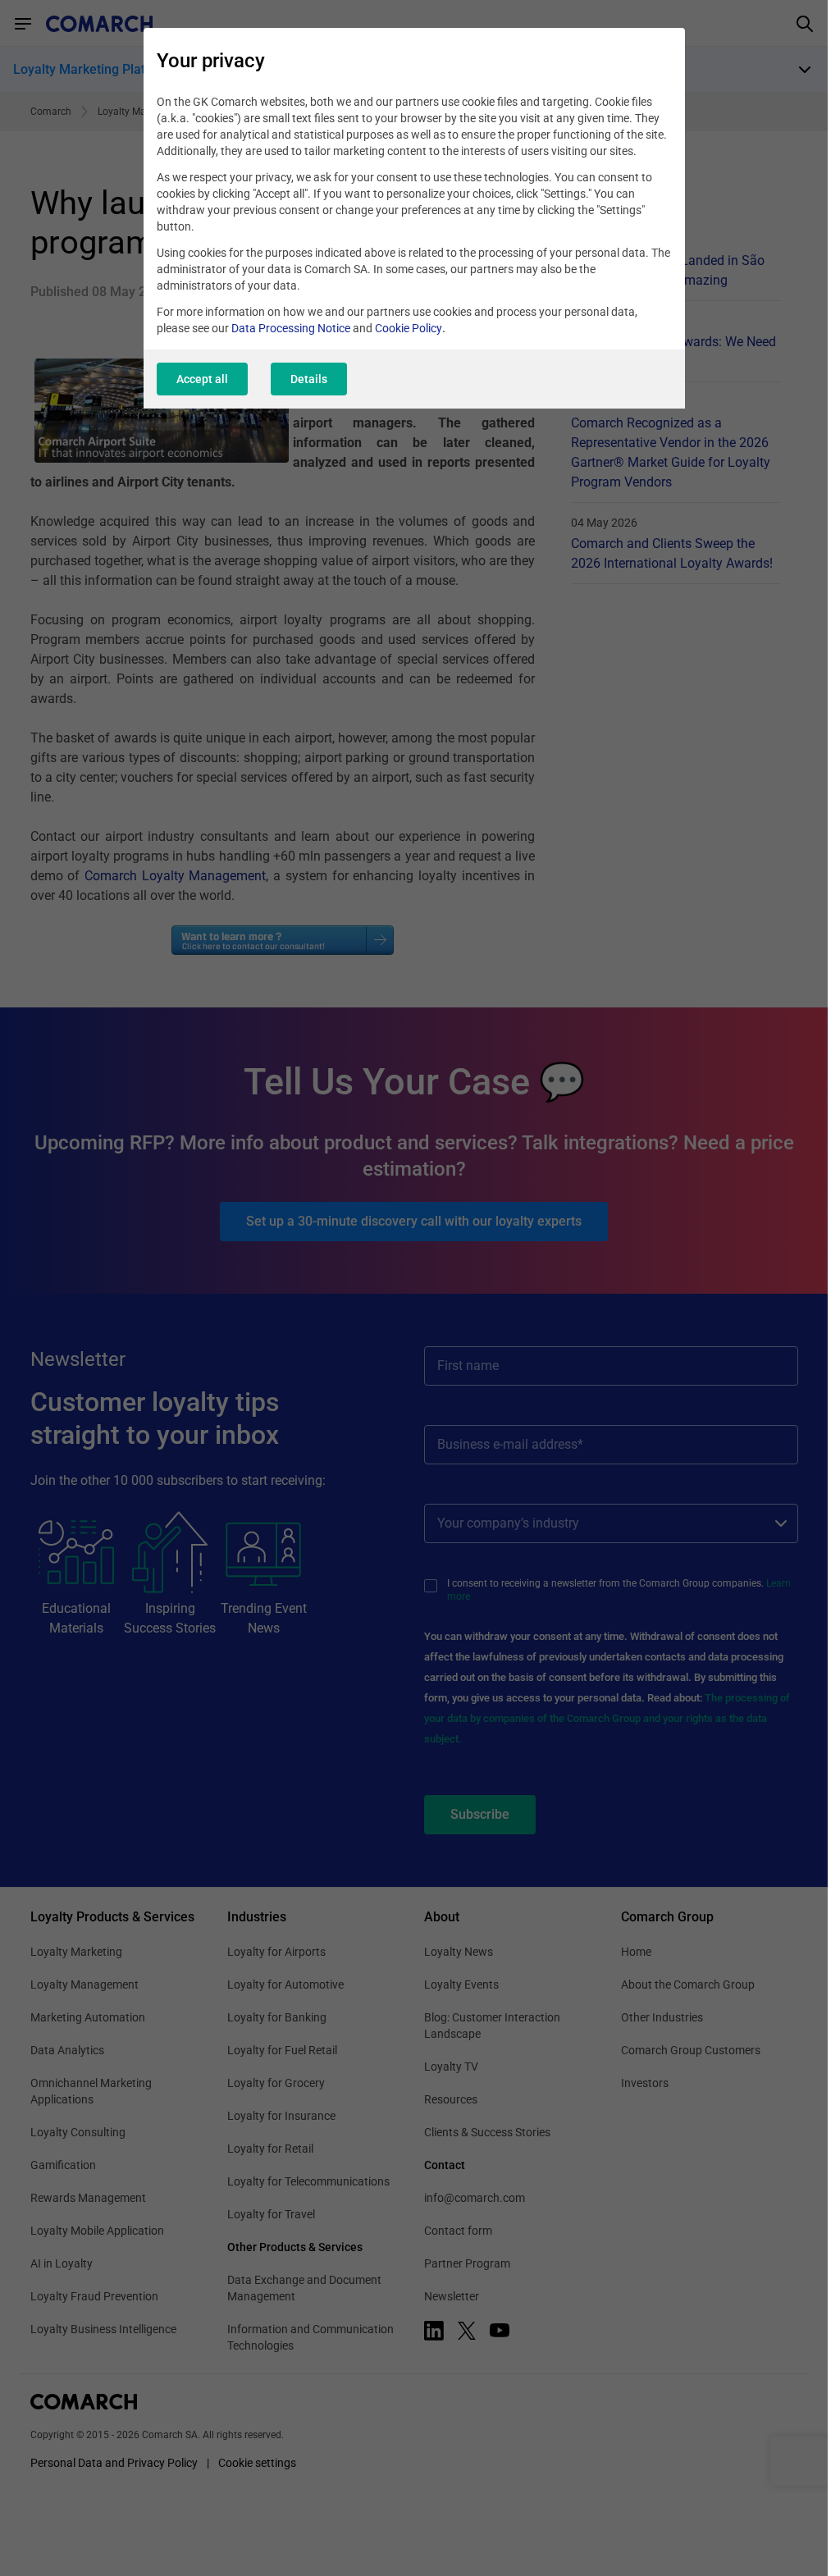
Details (309, 379)
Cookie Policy (409, 328)
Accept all (202, 379)
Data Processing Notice (291, 328)
